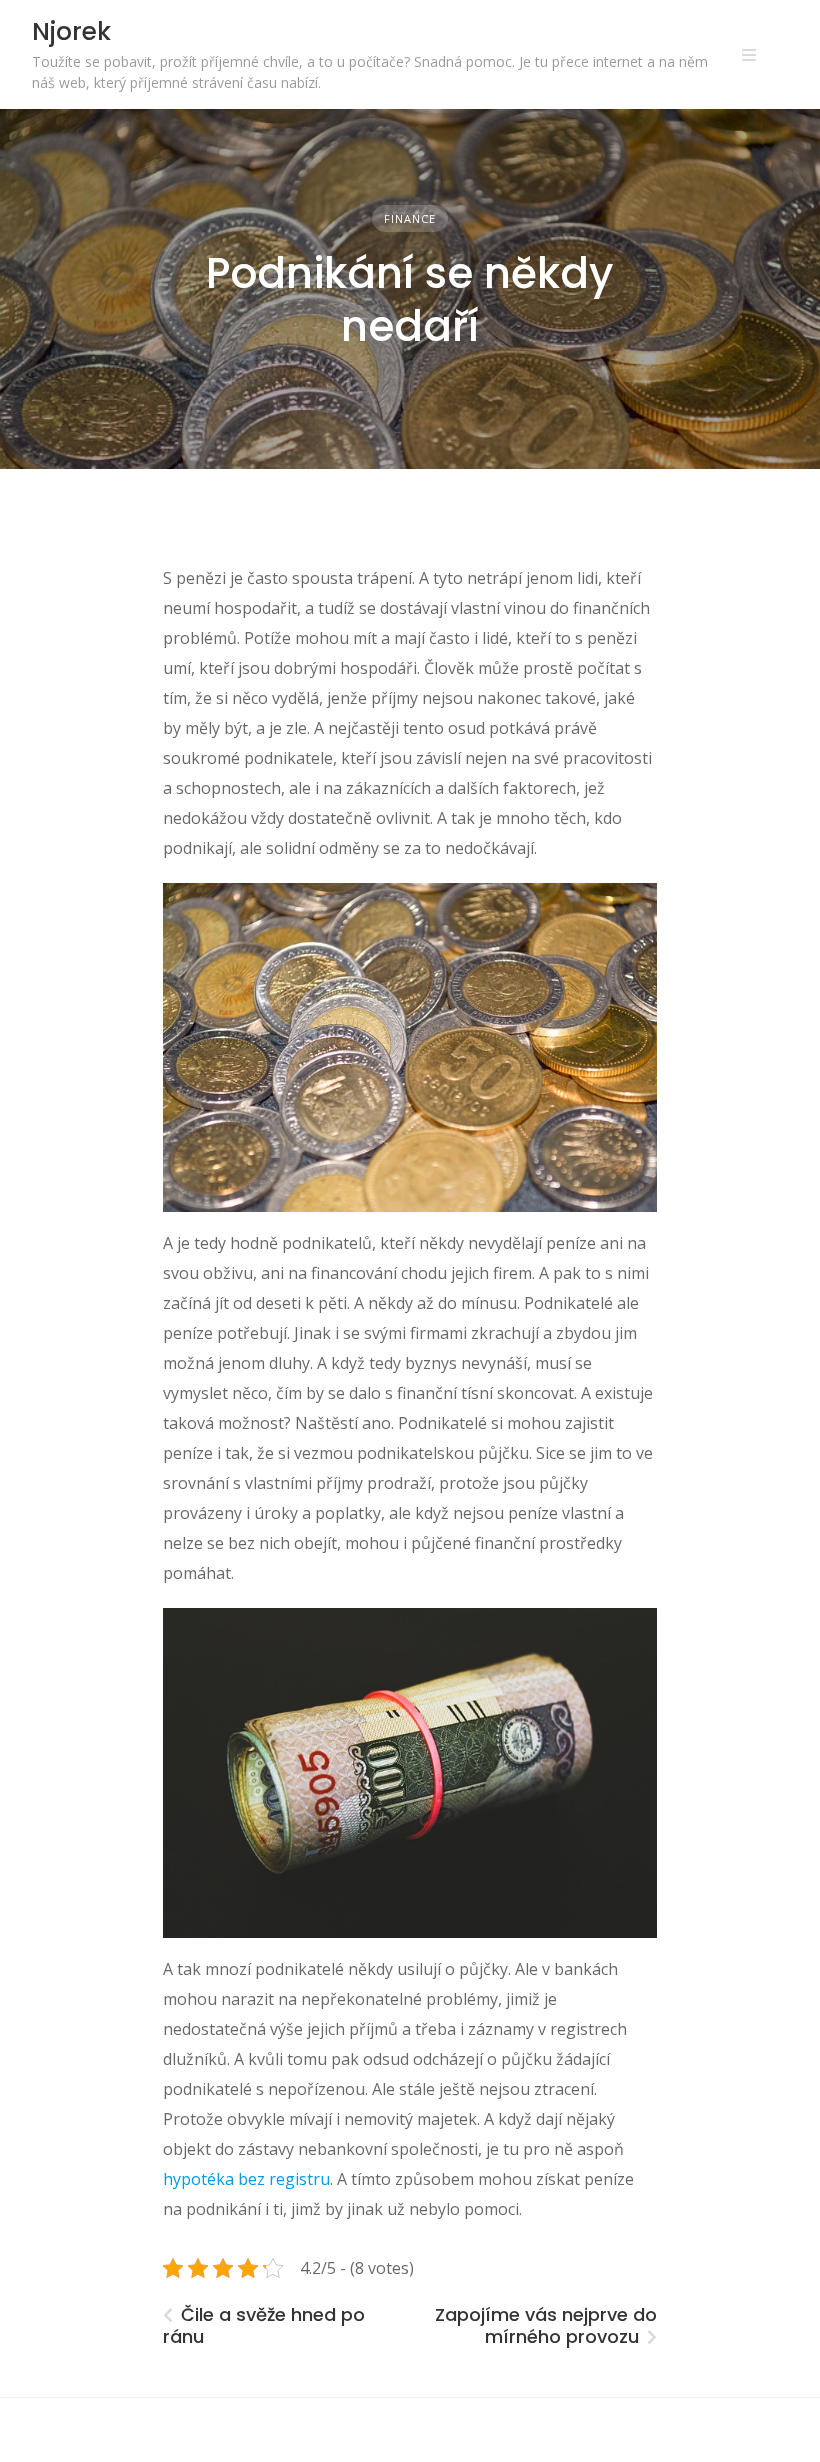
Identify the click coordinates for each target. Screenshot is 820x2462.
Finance (410, 218)
